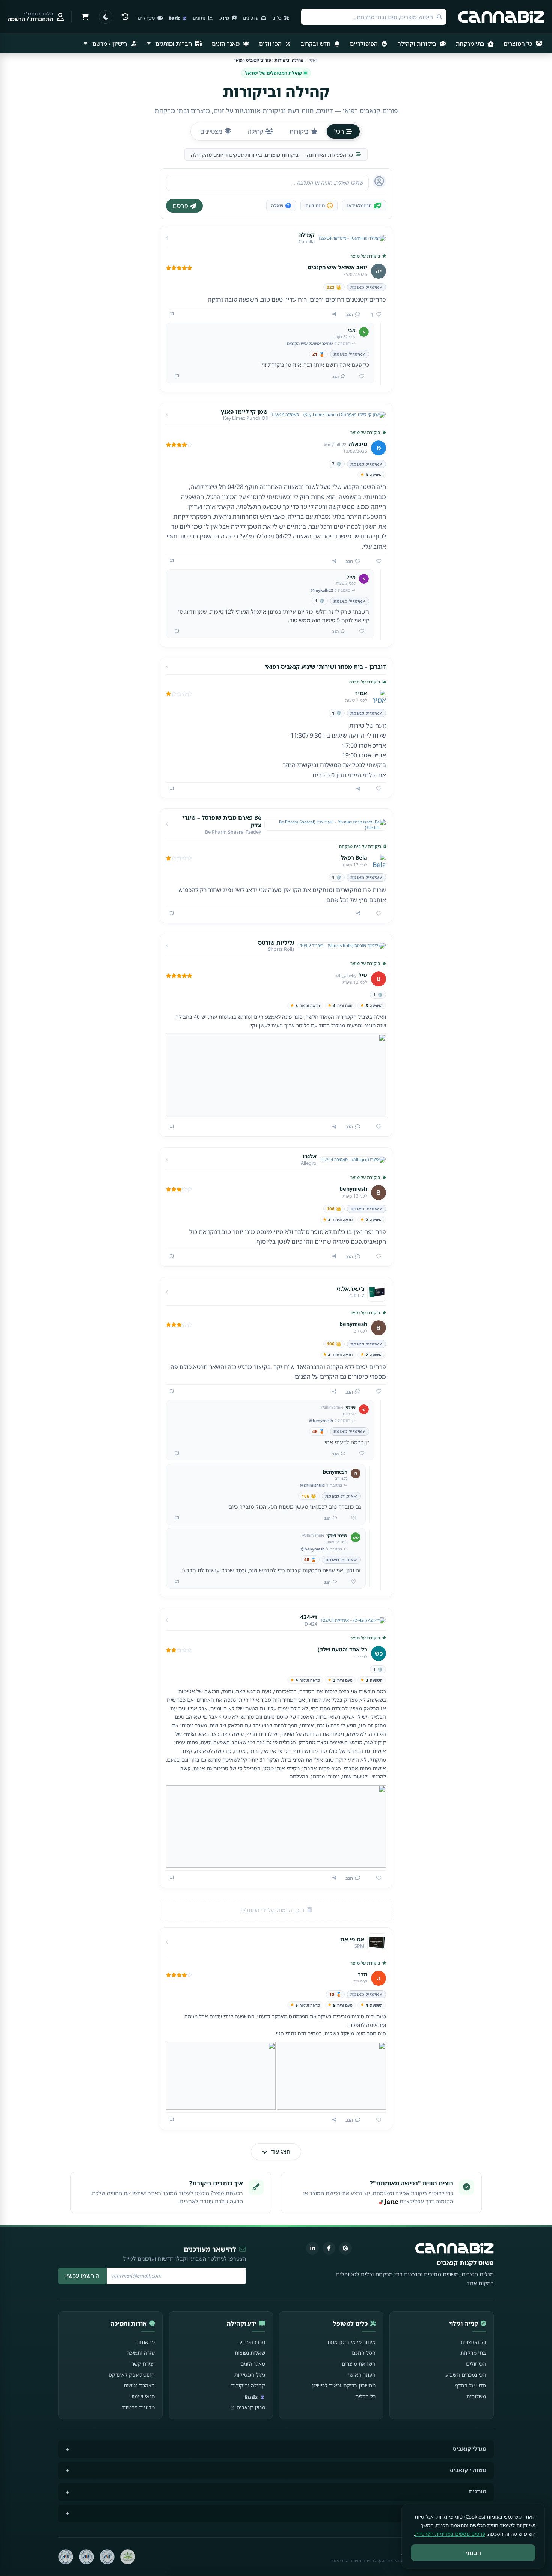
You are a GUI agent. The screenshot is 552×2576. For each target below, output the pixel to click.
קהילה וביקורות (248, 2385)
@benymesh (321, 1420)
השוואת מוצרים (359, 2364)
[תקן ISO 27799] (66, 2557)
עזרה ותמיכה (141, 2353)
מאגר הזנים (226, 44)
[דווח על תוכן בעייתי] (172, 314)
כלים (277, 18)
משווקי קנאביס (468, 2470)
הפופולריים (365, 44)
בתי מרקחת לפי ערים (461, 2513)
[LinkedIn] (312, 2248)
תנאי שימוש (142, 2396)
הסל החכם (364, 2353)
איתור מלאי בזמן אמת (351, 2342)
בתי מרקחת (471, 44)
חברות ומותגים (174, 44)
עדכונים (251, 18)
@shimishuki (312, 1485)
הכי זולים (271, 44)
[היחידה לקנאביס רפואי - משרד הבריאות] (128, 2557)
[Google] (345, 2248)
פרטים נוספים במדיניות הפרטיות (450, 2534)
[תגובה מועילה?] (359, 377)
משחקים (147, 18)
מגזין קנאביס (251, 2407)
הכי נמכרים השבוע (466, 2375)
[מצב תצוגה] (106, 17)
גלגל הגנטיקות (250, 2375)
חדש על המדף (471, 2385)
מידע (225, 18)
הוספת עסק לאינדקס (132, 2375)
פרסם (180, 206)
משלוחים (476, 2396)
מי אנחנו (146, 2342)
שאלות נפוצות (250, 2353)
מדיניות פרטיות (138, 2407)
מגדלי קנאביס (470, 2449)
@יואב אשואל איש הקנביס (310, 343)
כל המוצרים (519, 44)
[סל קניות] (85, 17)
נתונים (200, 18)
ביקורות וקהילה (418, 44)
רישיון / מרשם (110, 44)
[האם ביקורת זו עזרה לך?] (376, 561)
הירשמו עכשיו (82, 2276)
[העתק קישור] (334, 314)
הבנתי (473, 2553)
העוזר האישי (362, 2375)
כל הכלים (365, 2396)
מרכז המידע (252, 2342)
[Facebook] (329, 2248)
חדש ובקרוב (316, 44)
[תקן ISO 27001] (86, 2557)
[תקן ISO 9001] (107, 2557)
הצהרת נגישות (139, 2385)
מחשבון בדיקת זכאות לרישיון (344, 2385)
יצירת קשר (143, 2364)
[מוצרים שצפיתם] (125, 17)
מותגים (478, 2491)
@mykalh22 (322, 590)
